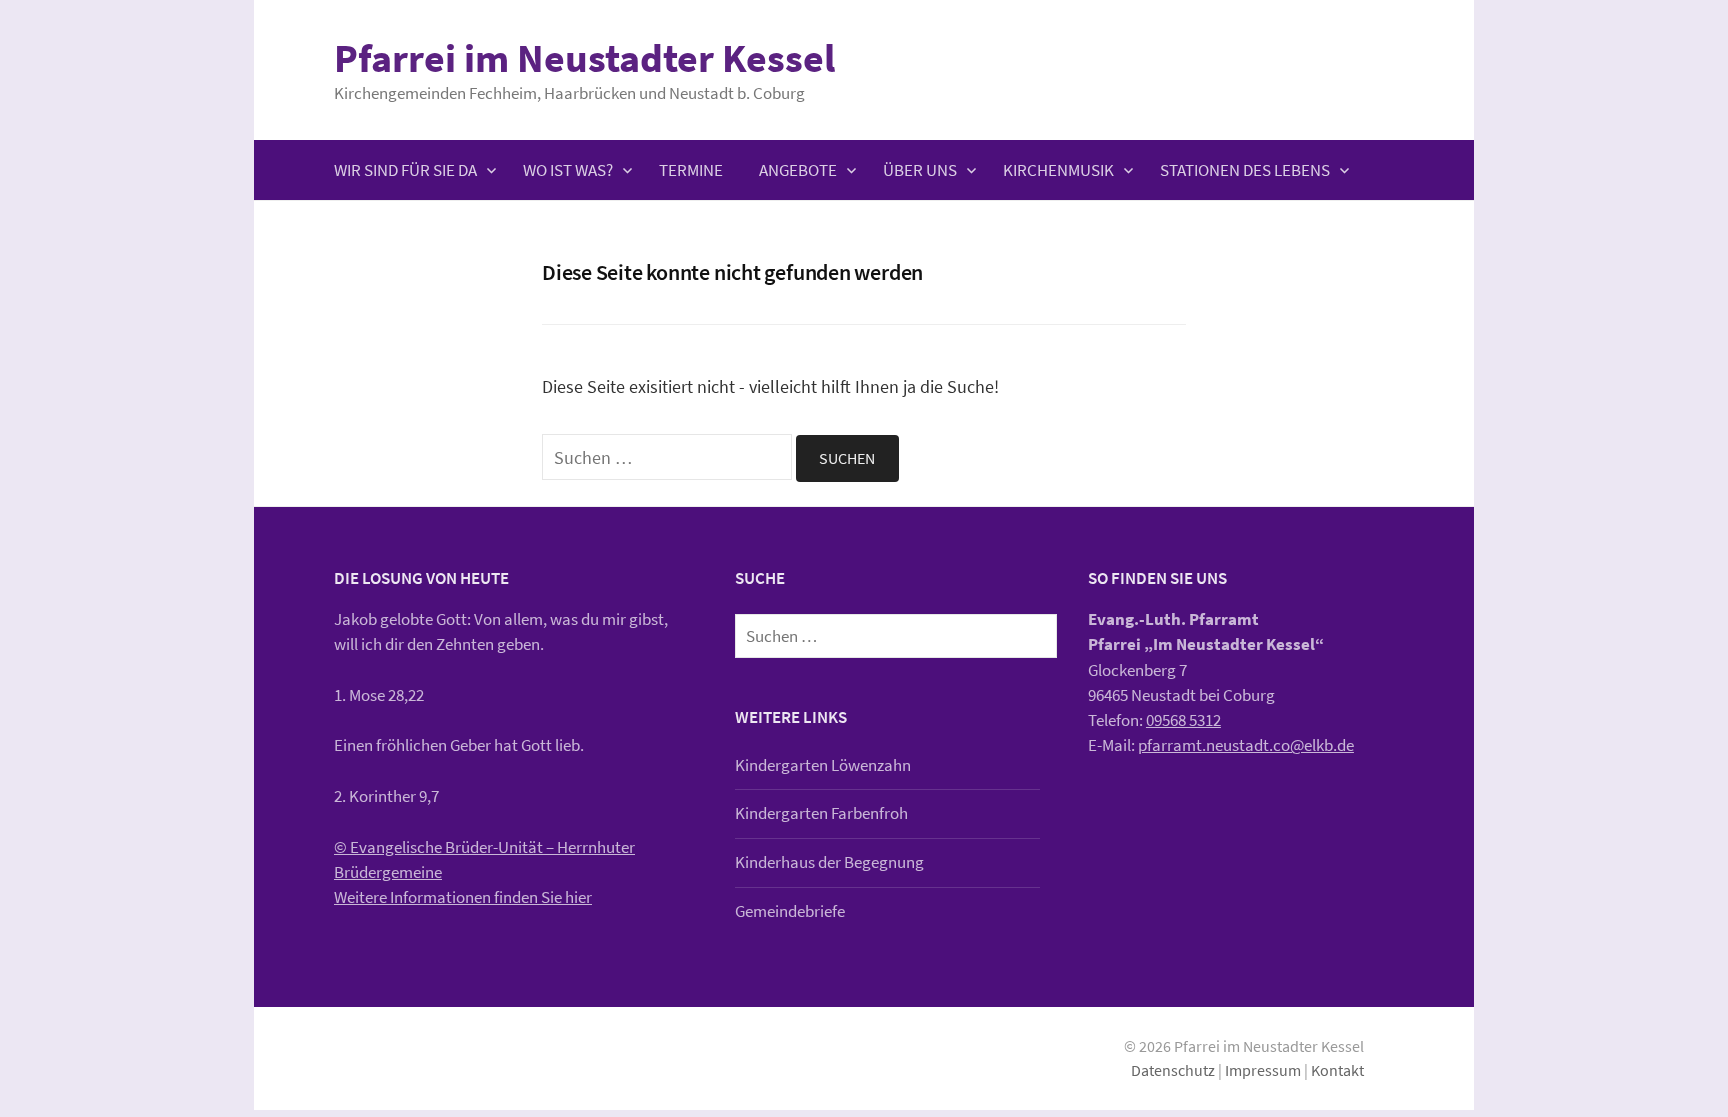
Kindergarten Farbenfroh (821, 813)
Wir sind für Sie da (405, 170)
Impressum (1263, 1070)
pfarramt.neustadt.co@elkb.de (1246, 745)
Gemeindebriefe (790, 911)
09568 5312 (1183, 720)
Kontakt (1337, 1070)
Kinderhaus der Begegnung (829, 862)
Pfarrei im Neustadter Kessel (584, 58)
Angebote (798, 170)
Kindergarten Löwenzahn (823, 765)
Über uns (920, 170)
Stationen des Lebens (1245, 170)
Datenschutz (1173, 1070)
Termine (691, 170)
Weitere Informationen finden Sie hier (463, 897)
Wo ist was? (568, 170)
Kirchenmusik (1058, 170)
